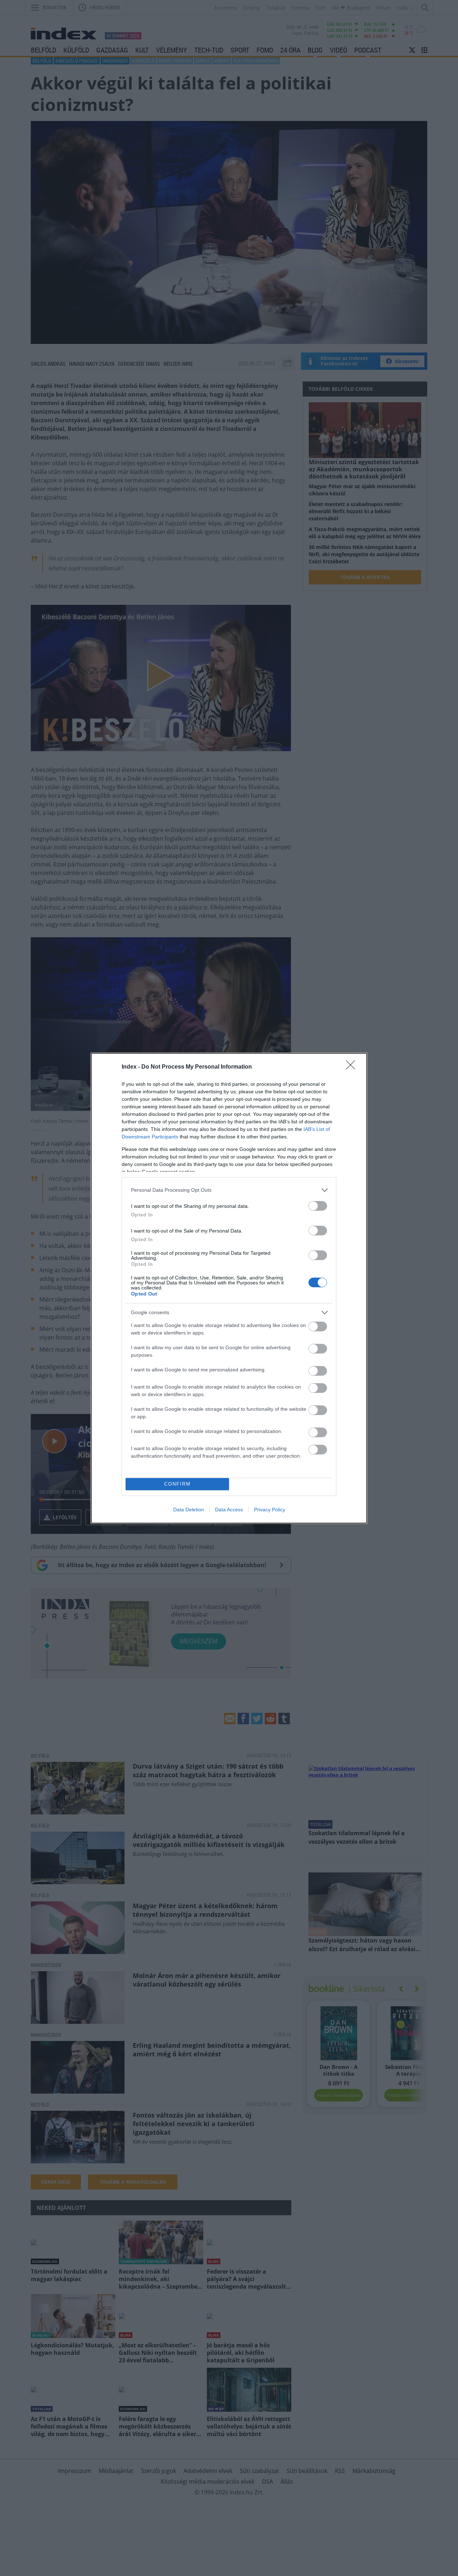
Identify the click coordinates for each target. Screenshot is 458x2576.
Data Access (229, 1510)
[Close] (353, 1067)
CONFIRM (177, 1484)
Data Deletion (189, 1510)
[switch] (318, 1206)
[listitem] (229, 1190)
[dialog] (229, 1288)
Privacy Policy (270, 1510)
